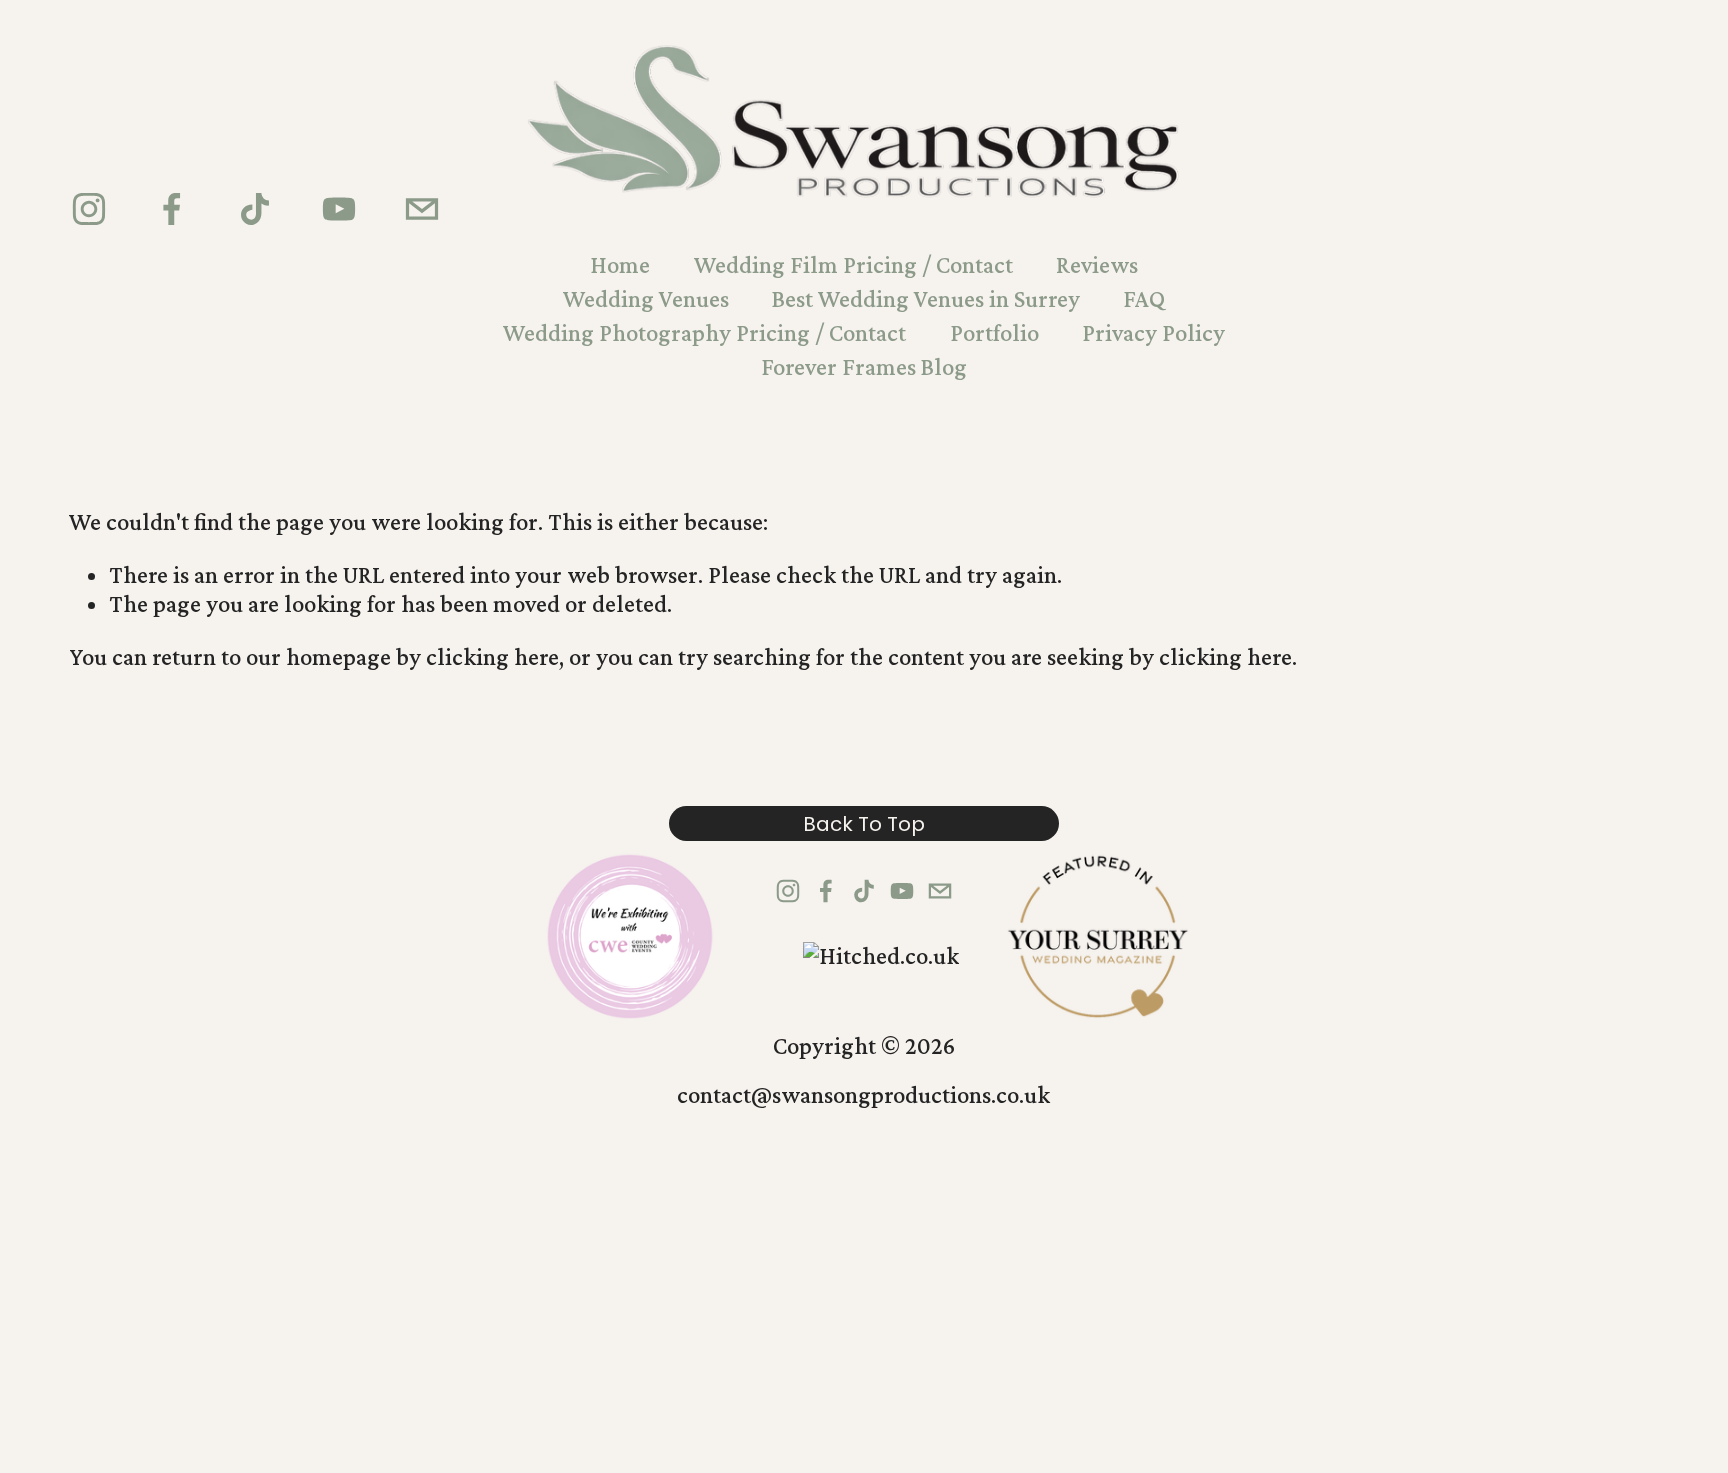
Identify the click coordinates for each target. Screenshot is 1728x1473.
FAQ (1144, 298)
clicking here (492, 656)
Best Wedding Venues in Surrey (926, 298)
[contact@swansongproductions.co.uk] (422, 209)
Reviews (1097, 264)
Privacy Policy (1153, 332)
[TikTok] (255, 209)
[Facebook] (172, 209)
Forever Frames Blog (864, 366)
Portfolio (994, 332)
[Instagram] (89, 209)
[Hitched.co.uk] (881, 955)
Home (620, 264)
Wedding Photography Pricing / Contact (704, 332)
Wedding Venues (646, 298)
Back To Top (864, 824)
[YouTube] (339, 209)
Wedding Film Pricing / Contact (853, 264)
